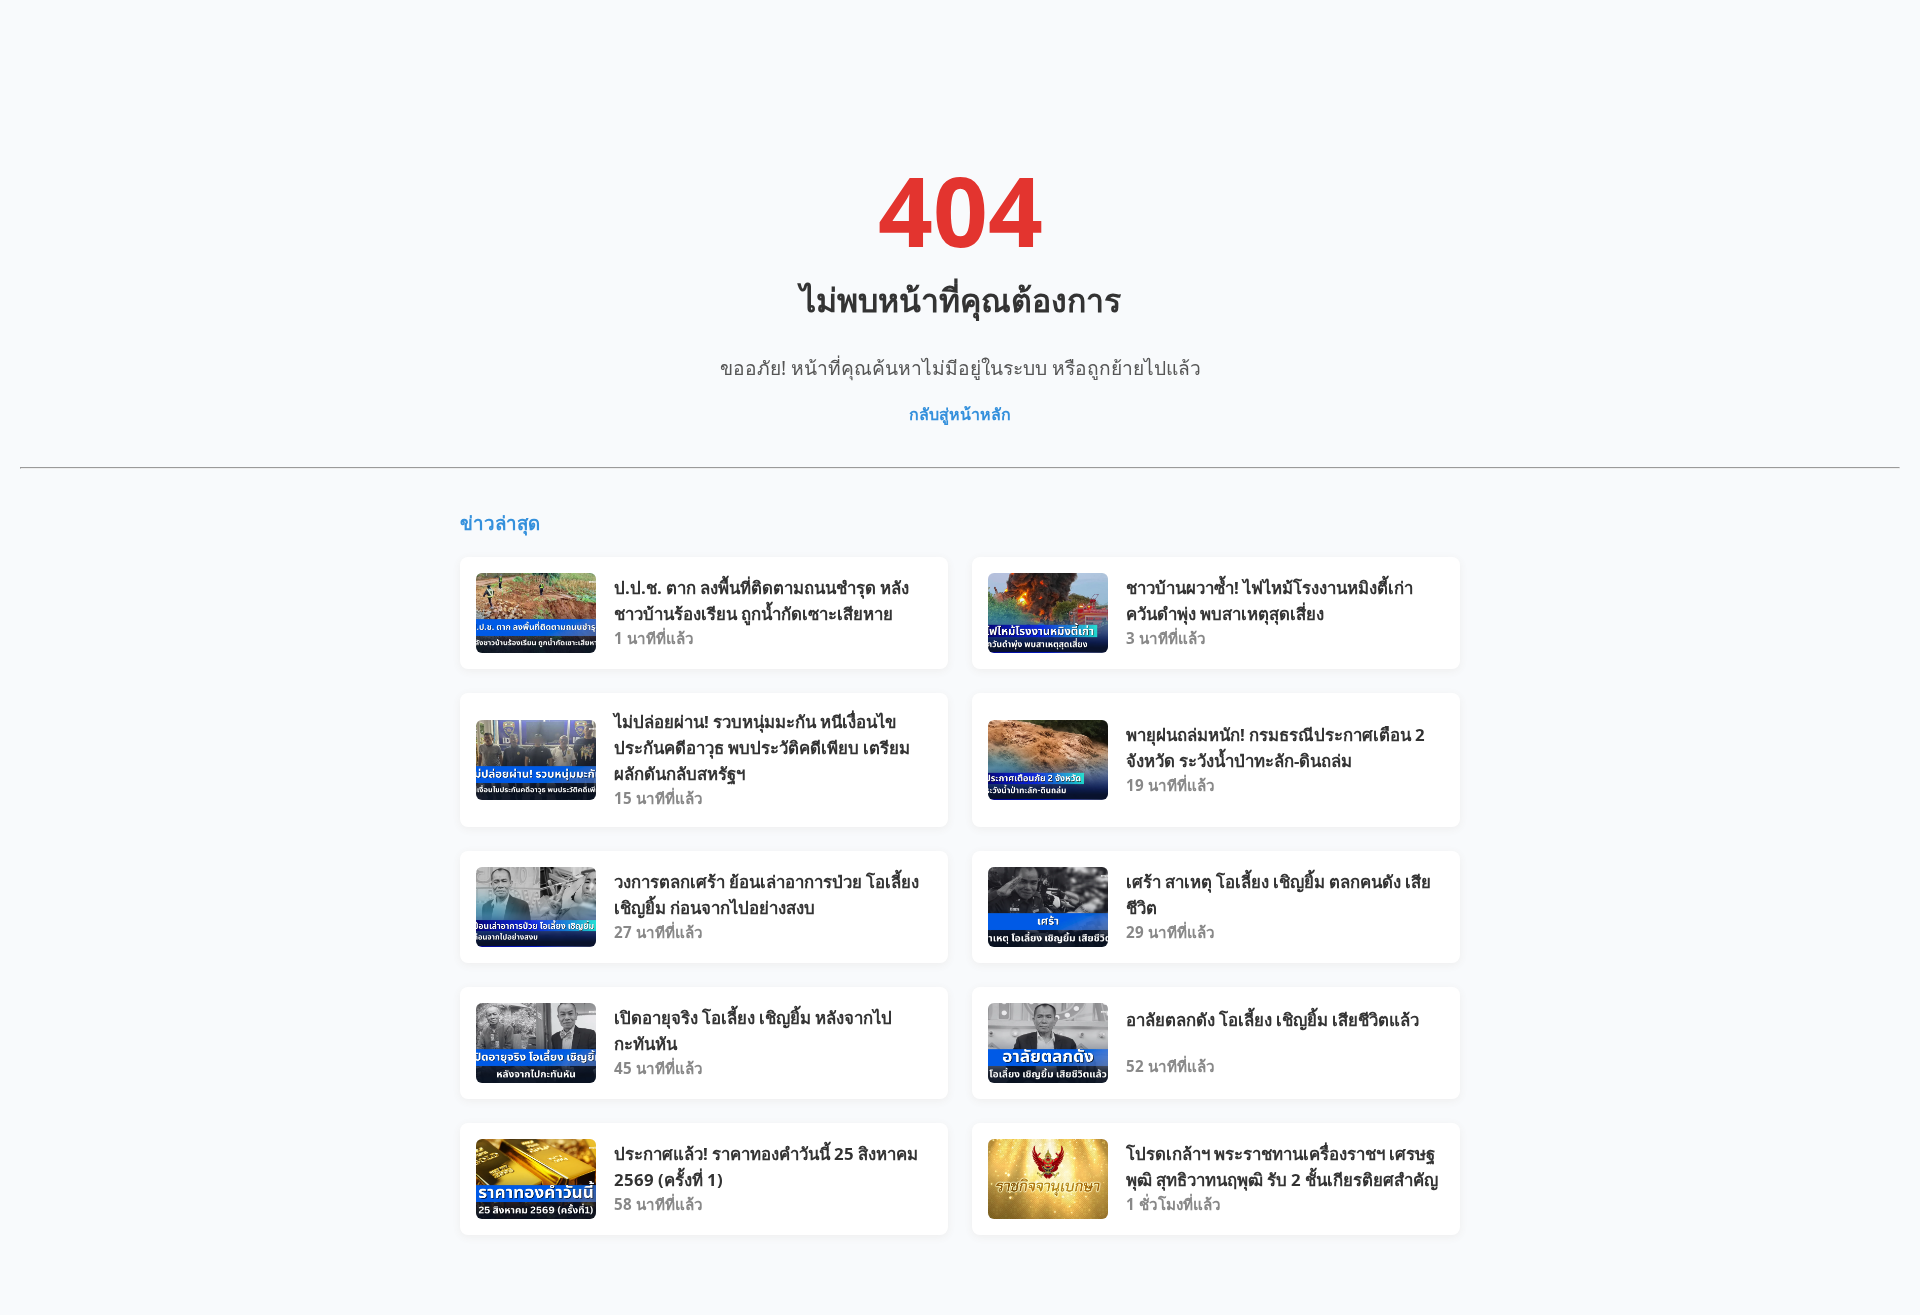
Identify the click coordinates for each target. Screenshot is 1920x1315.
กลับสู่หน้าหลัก (960, 414)
